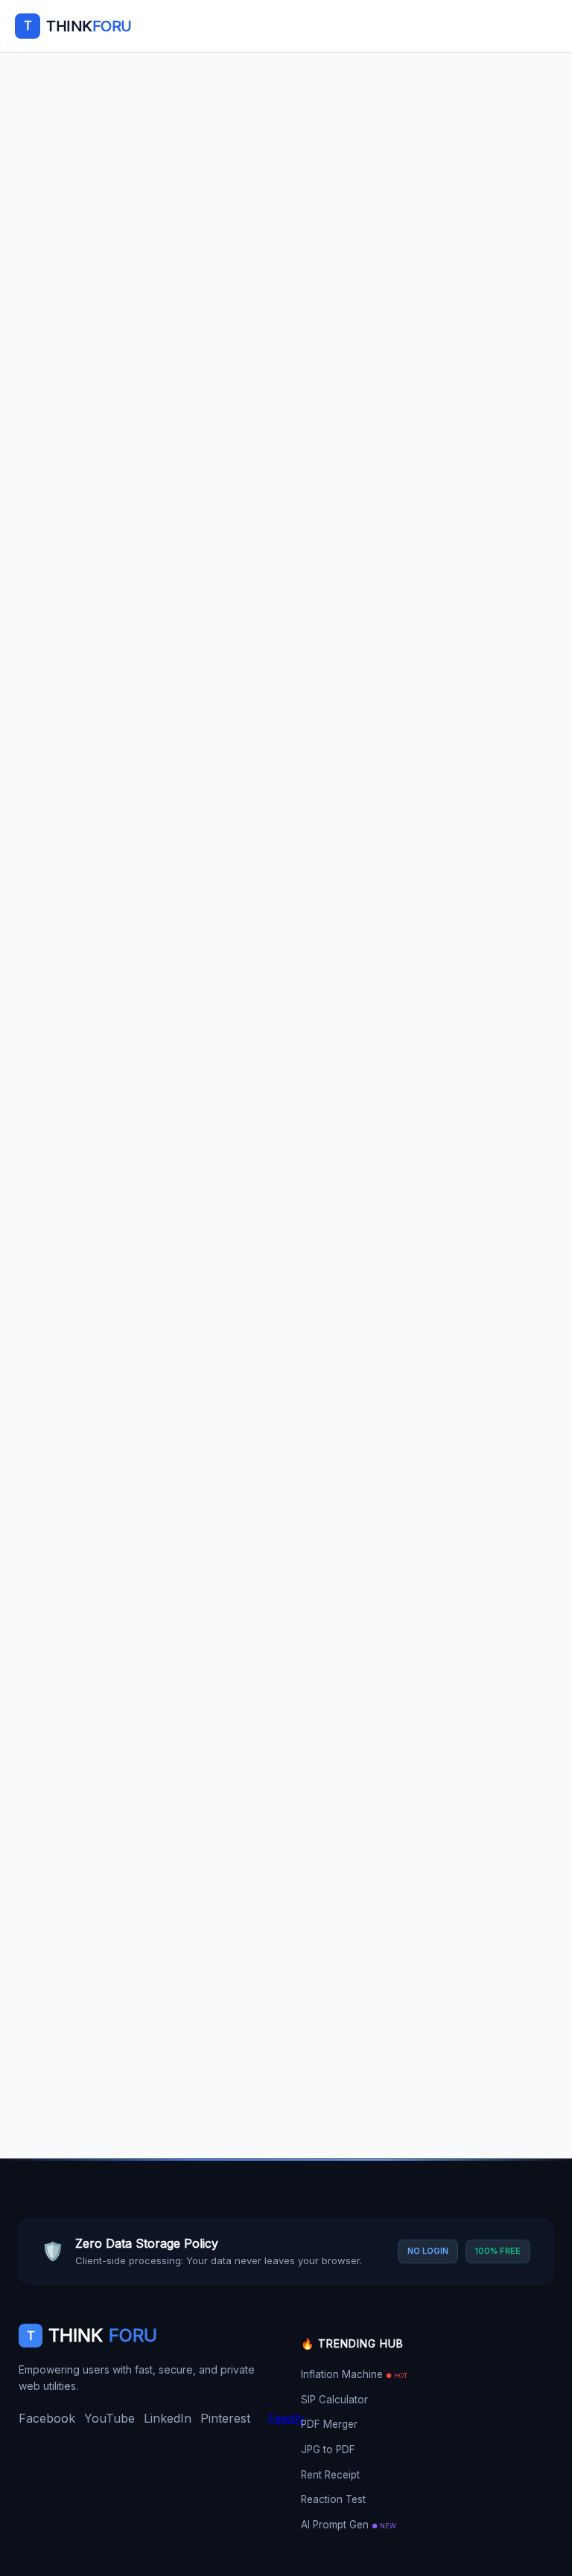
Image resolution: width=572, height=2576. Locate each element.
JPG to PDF (328, 2449)
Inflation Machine (354, 2374)
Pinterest (225, 2418)
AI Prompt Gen (349, 2525)
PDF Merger (329, 2424)
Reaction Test (333, 2499)
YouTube (109, 2418)
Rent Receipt (330, 2475)
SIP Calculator (334, 2400)
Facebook (47, 2418)
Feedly (286, 2418)
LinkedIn (168, 2418)
